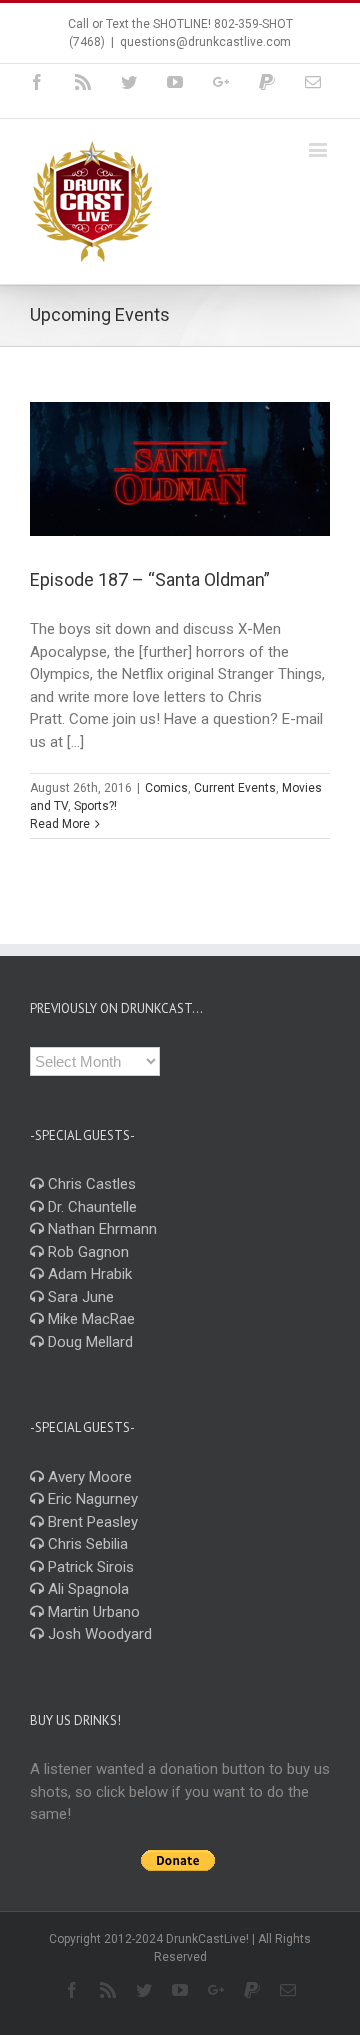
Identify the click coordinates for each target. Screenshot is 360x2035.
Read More (60, 824)
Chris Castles (90, 1184)
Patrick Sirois (89, 1567)
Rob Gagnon (86, 1252)
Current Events (235, 788)
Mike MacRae (89, 1319)
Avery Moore (88, 1477)
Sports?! (95, 806)
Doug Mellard (88, 1342)
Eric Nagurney (91, 1499)
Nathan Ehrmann (100, 1229)
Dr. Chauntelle (90, 1207)
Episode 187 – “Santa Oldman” (150, 579)
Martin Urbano (92, 1612)
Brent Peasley (91, 1522)
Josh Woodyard (98, 1634)
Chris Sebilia (86, 1544)
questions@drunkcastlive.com (205, 42)
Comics (166, 788)
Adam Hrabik (88, 1274)
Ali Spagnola (86, 1589)
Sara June (79, 1297)
